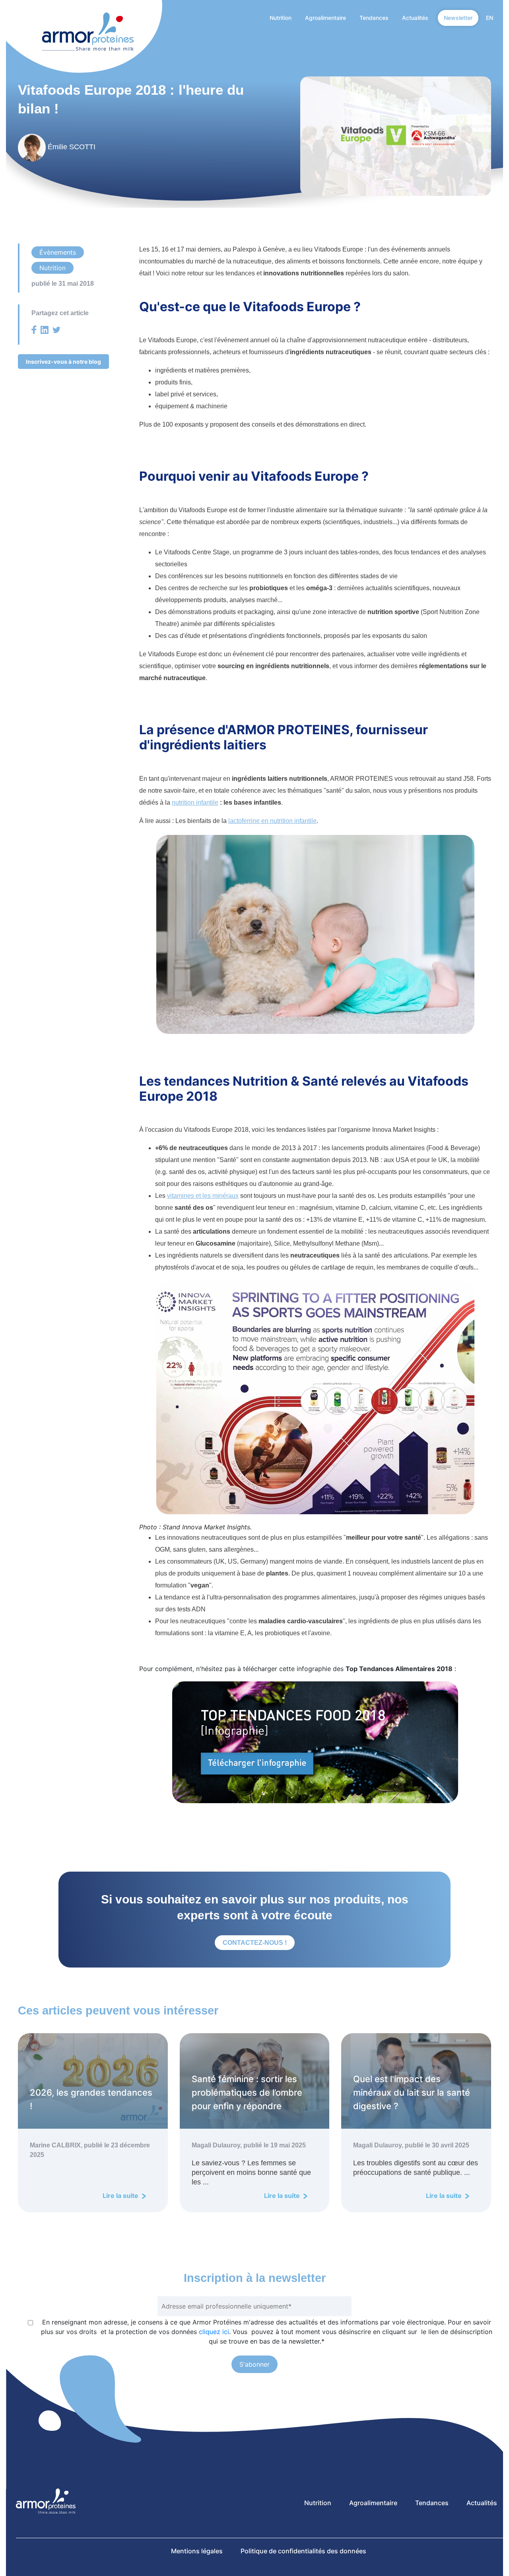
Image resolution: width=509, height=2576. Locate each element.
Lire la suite (121, 2196)
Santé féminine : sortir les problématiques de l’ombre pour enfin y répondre (247, 2092)
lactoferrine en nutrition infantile (272, 821)
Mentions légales (197, 2551)
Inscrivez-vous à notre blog (63, 362)
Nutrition (281, 18)
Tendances (374, 18)
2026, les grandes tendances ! (91, 2099)
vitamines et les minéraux (203, 1196)
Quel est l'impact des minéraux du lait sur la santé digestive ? (412, 2092)
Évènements (58, 252)
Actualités (415, 18)
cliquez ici (214, 2332)
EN (490, 18)
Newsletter (458, 18)
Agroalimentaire (325, 18)
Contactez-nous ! (255, 1943)
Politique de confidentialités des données (303, 2551)
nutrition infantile (195, 802)
